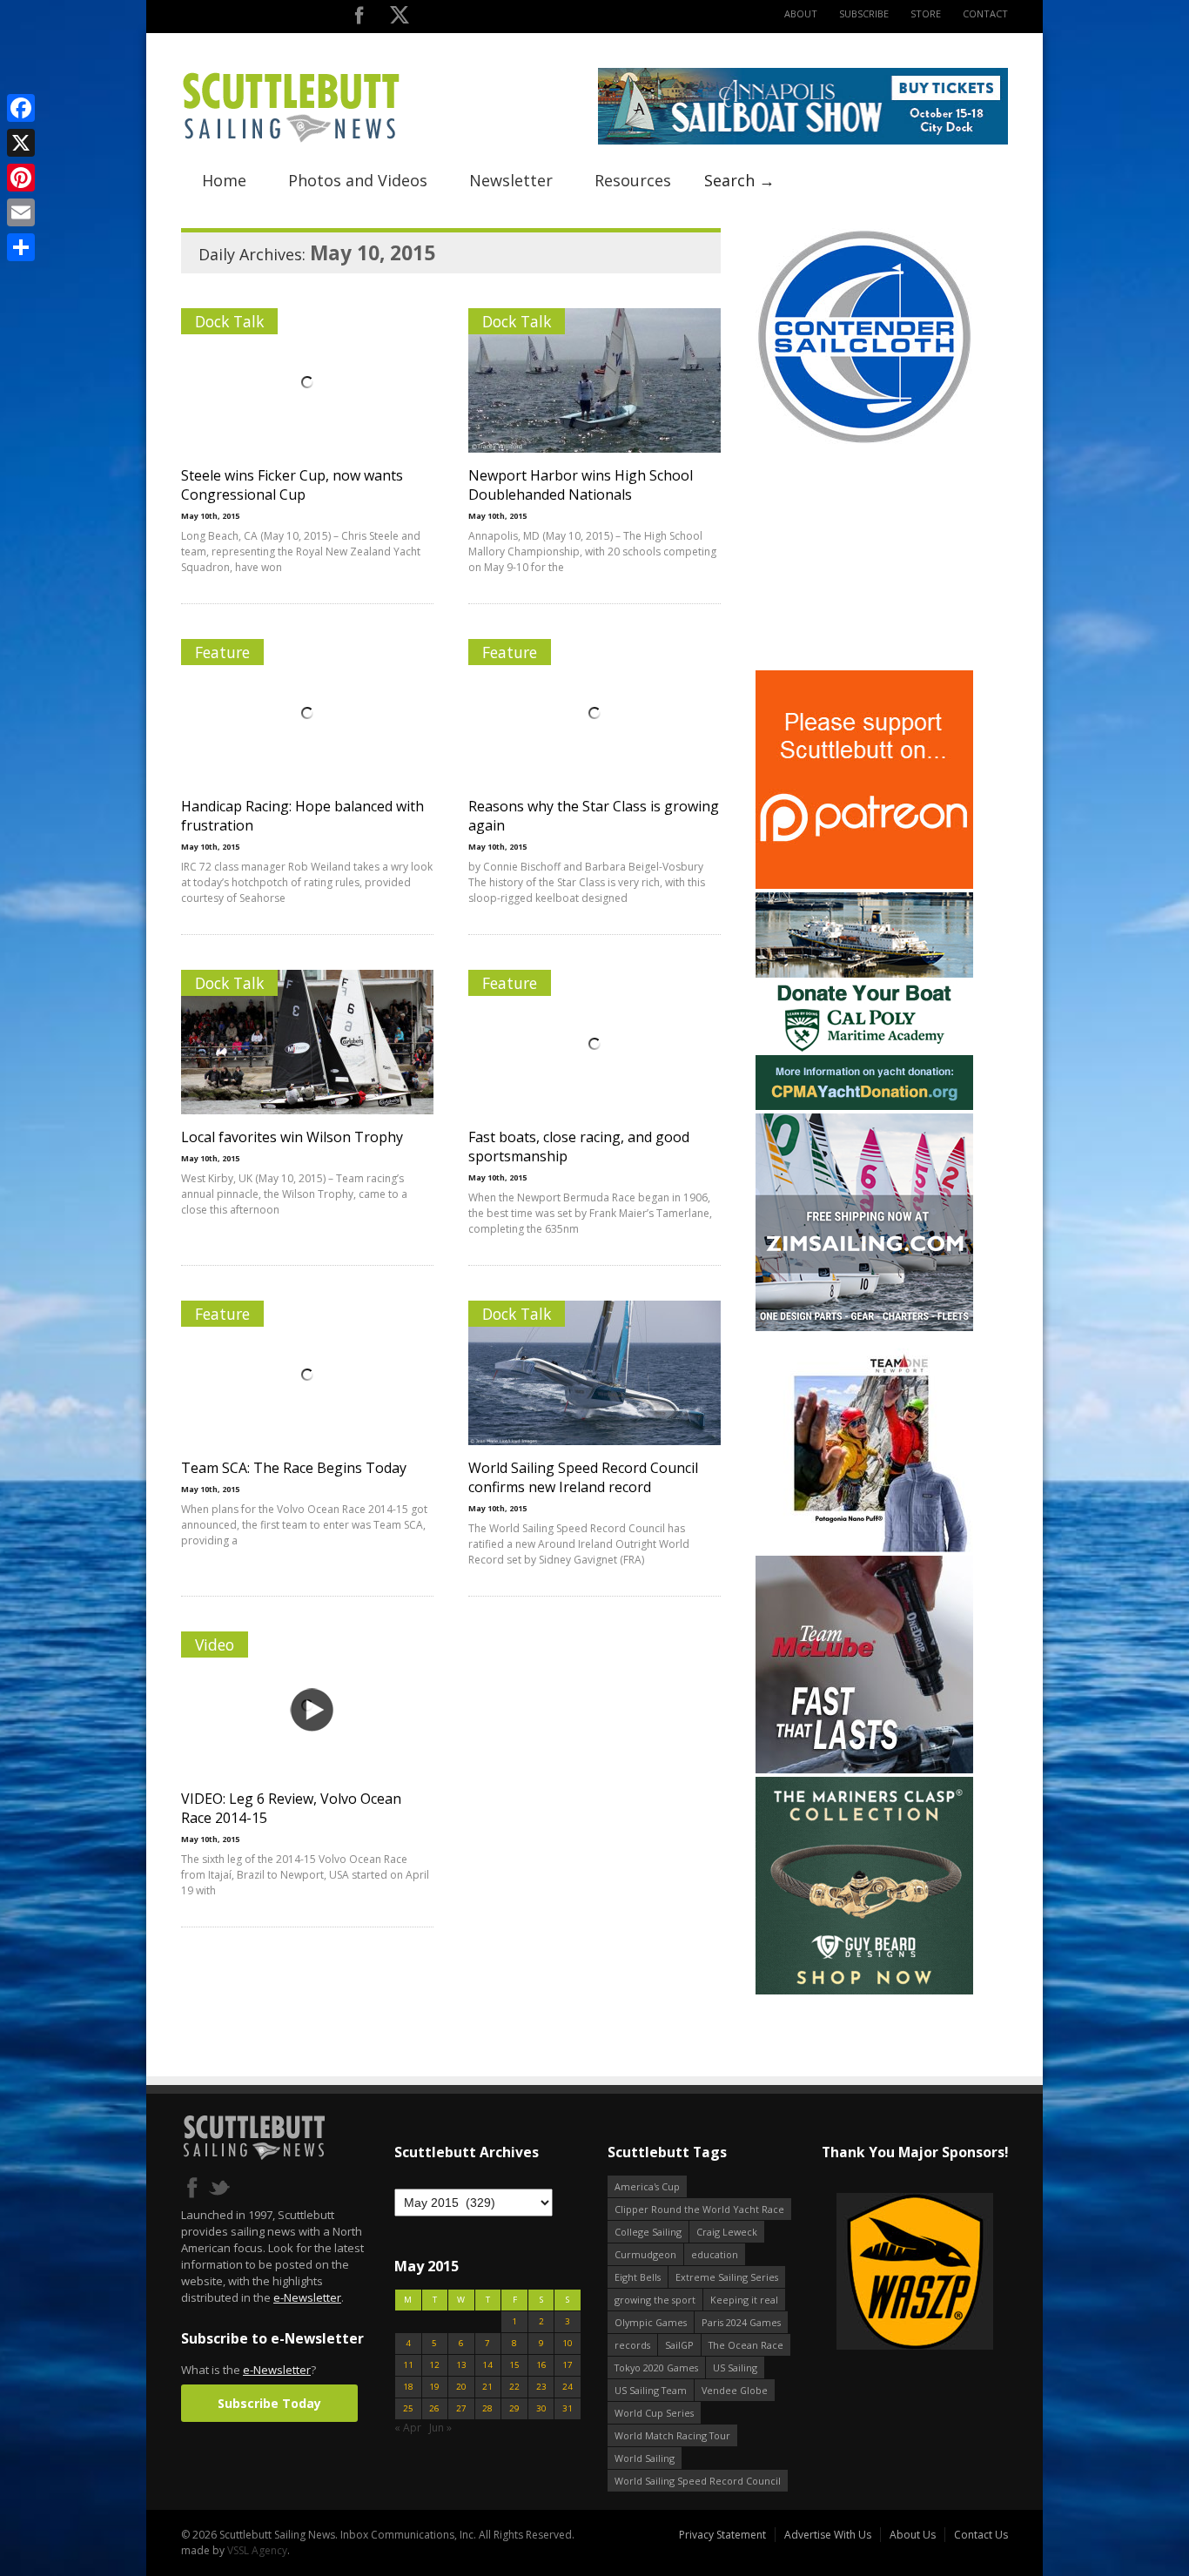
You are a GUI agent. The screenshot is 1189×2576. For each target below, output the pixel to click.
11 (408, 2365)
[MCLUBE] (864, 1769)
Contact (985, 13)
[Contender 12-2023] (864, 442)
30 (541, 2408)
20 (461, 2387)
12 (434, 2365)
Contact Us (981, 2535)
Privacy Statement (722, 2535)
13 (461, 2365)
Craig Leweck (727, 2232)
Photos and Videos (358, 180)
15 (514, 2365)
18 (408, 2387)
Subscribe (864, 13)
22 (514, 2387)
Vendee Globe (735, 2390)
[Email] (21, 212)
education (715, 2254)
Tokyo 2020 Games (656, 2367)
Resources (633, 180)
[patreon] (864, 885)
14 (487, 2365)
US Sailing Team (651, 2390)
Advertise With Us (828, 2535)
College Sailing (648, 2232)
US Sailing (735, 2367)
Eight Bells (638, 2277)
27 (461, 2408)
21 (487, 2387)
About (801, 13)
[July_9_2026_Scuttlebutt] (864, 1106)
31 (568, 2408)
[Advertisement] (864, 558)
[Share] (21, 247)
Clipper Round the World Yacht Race (699, 2209)
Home (224, 180)
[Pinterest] (21, 178)
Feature (222, 652)
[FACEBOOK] (359, 19)
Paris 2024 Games (741, 2322)
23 (541, 2387)
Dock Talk (229, 321)
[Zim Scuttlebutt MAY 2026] (864, 1327)
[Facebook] (21, 108)
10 (568, 2343)
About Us (913, 2535)
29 (514, 2408)
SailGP (679, 2345)
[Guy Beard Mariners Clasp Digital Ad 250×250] (864, 1991)
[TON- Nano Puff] (864, 1548)
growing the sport (655, 2300)
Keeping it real (744, 2300)
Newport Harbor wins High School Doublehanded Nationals (581, 485)
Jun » (440, 2428)
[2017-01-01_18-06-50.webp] (914, 2273)
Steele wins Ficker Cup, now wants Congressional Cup (292, 485)
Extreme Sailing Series (727, 2277)
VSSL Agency (257, 2550)
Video (215, 1644)
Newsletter (511, 180)
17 (568, 2365)
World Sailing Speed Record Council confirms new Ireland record (583, 1477)
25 (408, 2408)
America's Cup (647, 2186)
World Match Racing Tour (672, 2435)
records (632, 2345)
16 (541, 2365)
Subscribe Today (269, 2403)
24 (568, 2387)
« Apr (408, 2428)
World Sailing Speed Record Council (698, 2481)
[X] (21, 143)
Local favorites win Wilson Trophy (292, 1137)
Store (926, 13)
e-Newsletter (307, 2297)
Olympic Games (651, 2322)
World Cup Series (654, 2413)
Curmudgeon (645, 2254)
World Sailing (645, 2458)
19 (434, 2387)
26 (434, 2408)
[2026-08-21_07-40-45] (803, 141)
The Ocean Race (746, 2345)
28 (487, 2408)
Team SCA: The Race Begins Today (294, 1468)
